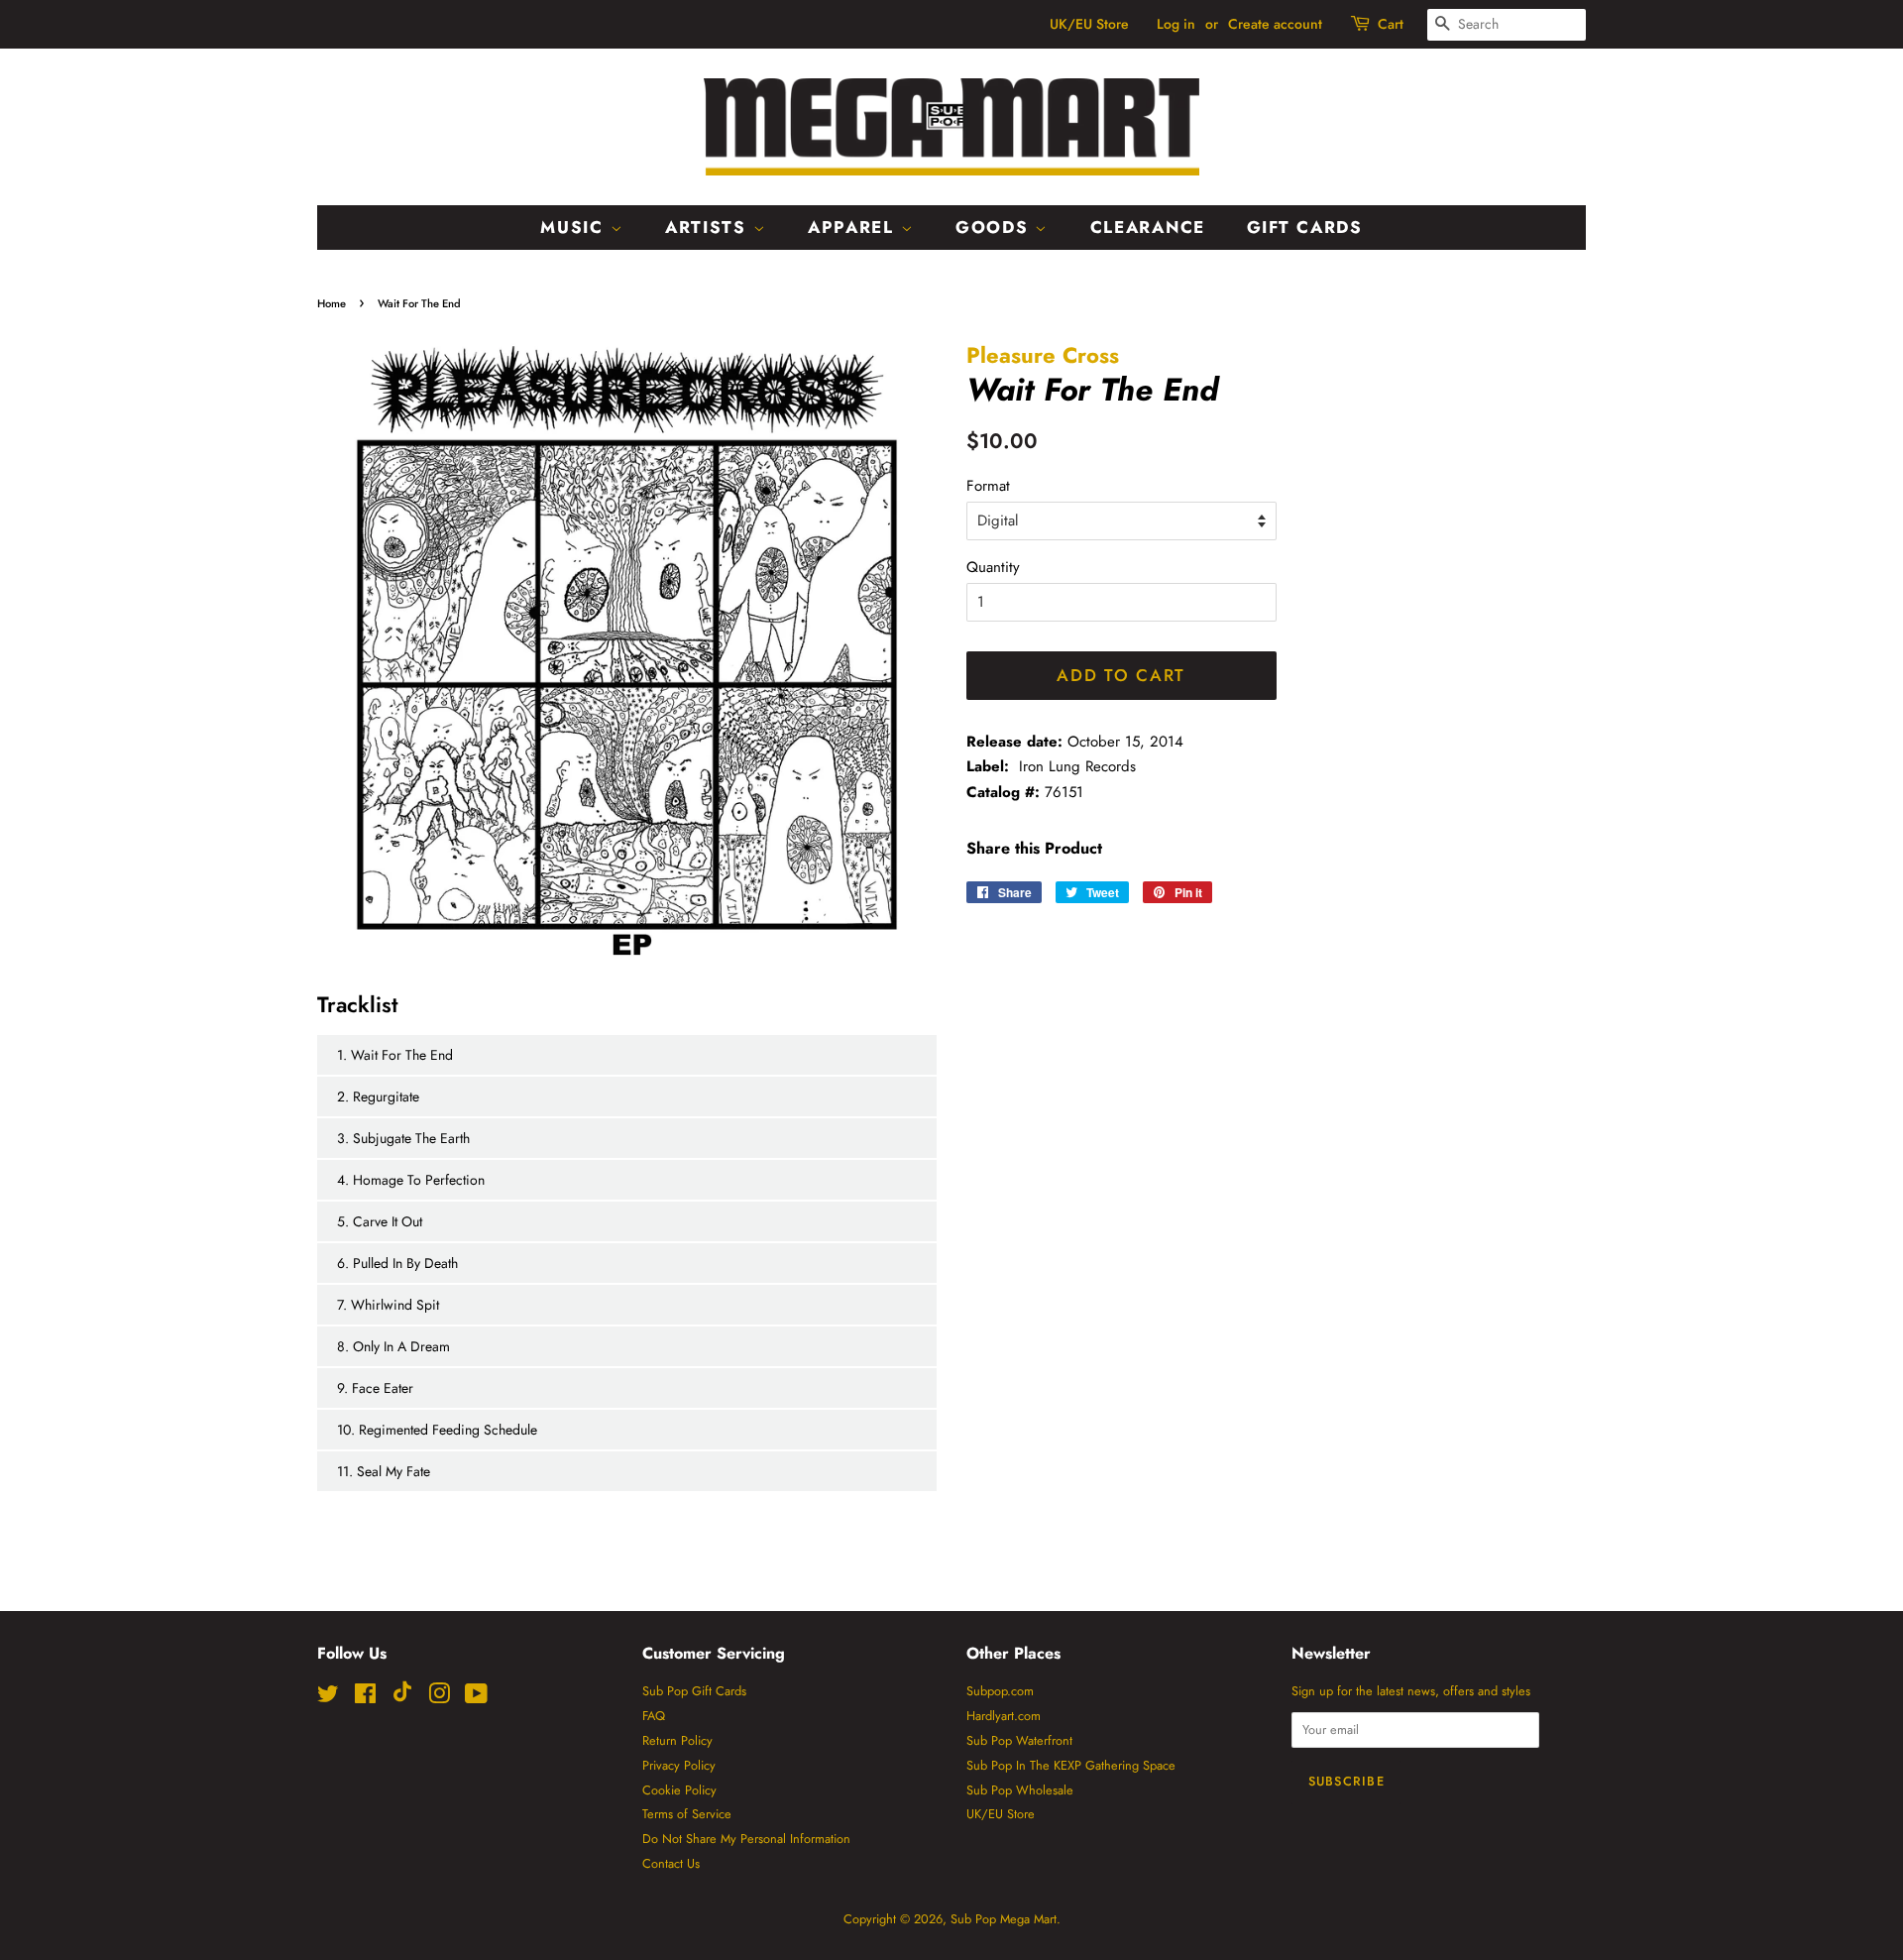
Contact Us (671, 1863)
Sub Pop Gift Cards (694, 1691)
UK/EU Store (1089, 24)
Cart (1391, 24)
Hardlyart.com (1004, 1716)
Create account (1275, 24)
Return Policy (677, 1740)
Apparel (854, 227)
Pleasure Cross (1043, 355)
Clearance (1148, 227)
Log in (1176, 24)
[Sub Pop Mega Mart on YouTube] (476, 1698)
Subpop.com (1000, 1691)
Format (988, 486)
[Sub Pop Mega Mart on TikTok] (402, 1698)
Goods (995, 227)
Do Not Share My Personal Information (746, 1839)
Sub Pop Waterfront (1019, 1740)
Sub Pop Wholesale (1020, 1790)
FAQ (654, 1716)
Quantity (993, 567)
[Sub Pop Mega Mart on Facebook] (365, 1698)
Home (332, 303)
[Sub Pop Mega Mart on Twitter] (328, 1698)
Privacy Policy (679, 1765)
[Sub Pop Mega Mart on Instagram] (439, 1698)
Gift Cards (1305, 227)
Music (575, 227)
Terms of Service (687, 1814)
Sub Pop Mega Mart (1004, 1919)
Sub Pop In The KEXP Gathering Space (1071, 1765)
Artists (709, 227)
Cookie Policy (679, 1790)
